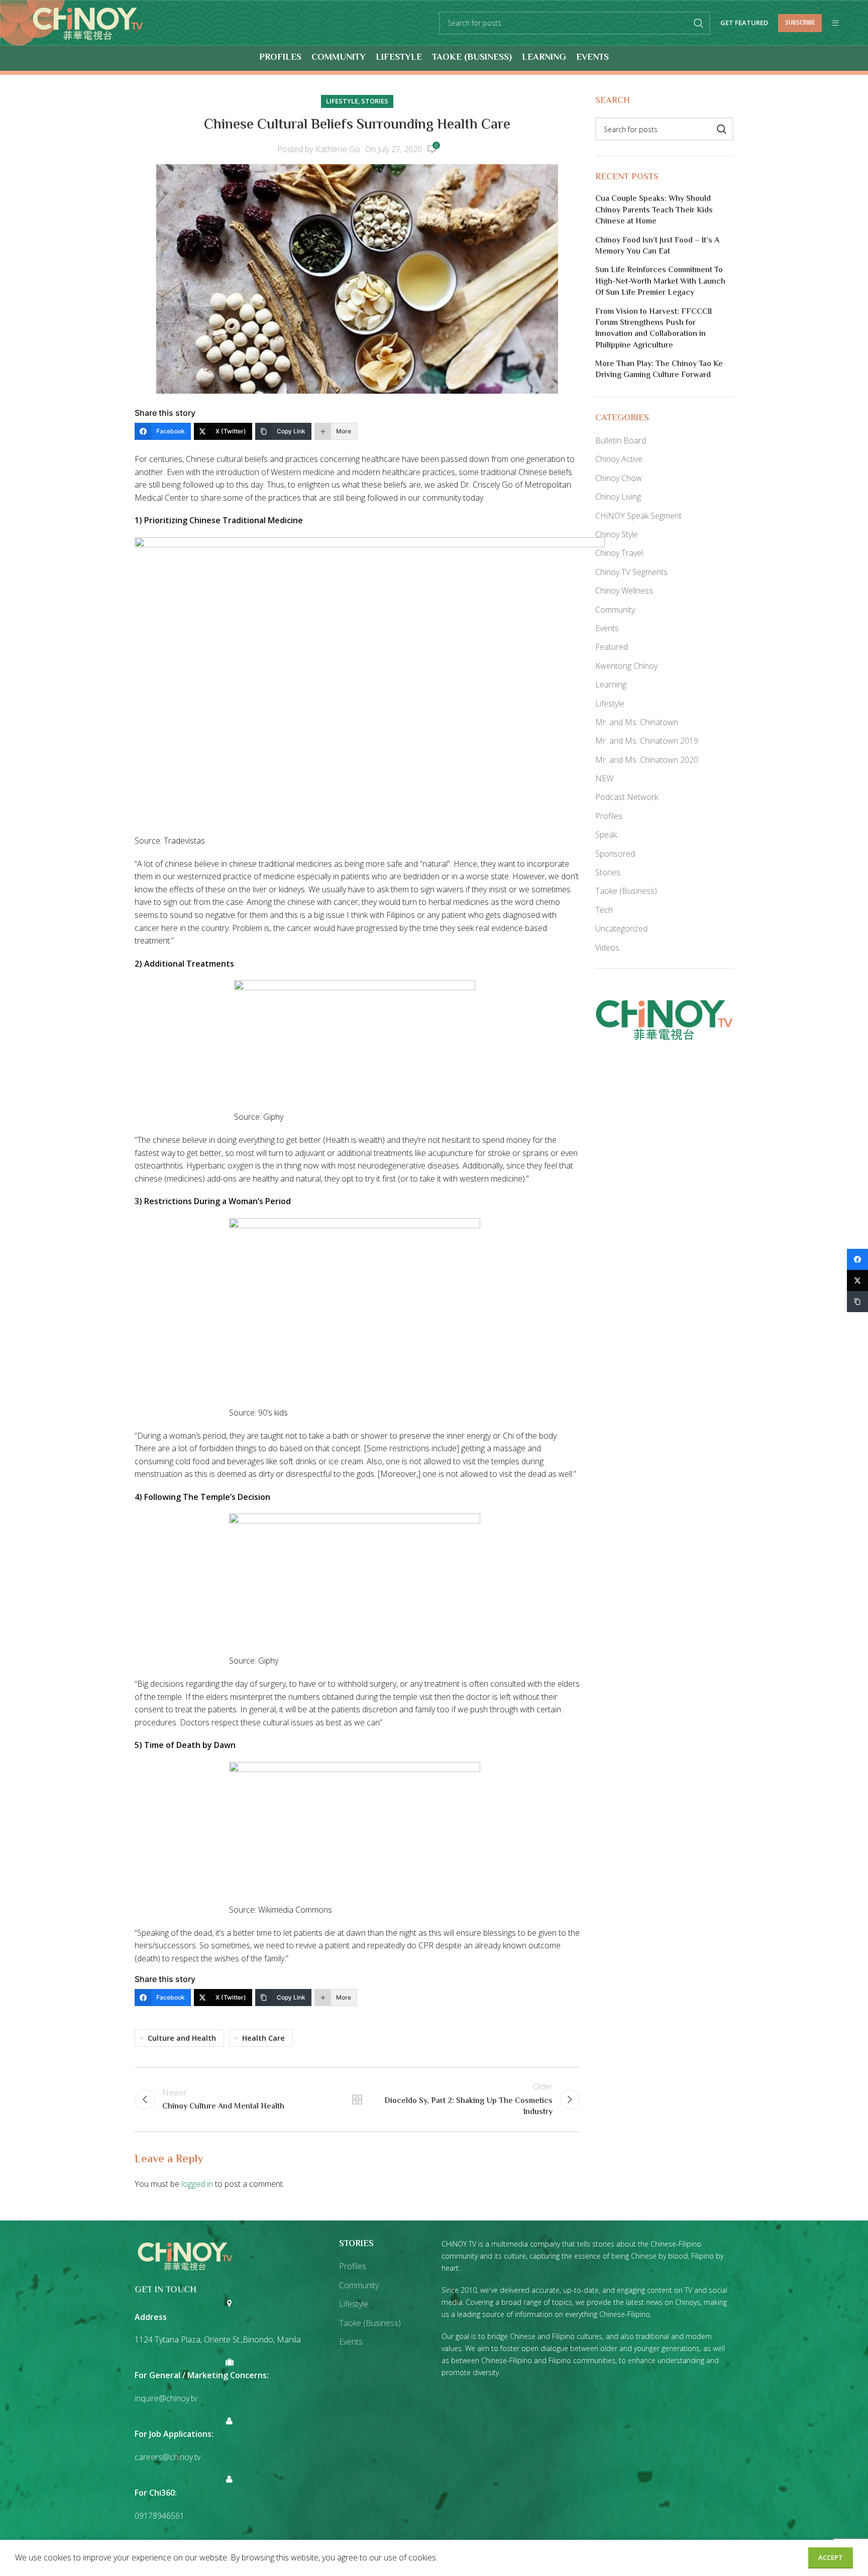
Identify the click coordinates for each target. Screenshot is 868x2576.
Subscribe (800, 22)
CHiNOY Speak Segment (638, 516)
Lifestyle (342, 101)
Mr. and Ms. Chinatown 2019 (647, 741)
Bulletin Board (621, 440)
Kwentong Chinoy (626, 666)
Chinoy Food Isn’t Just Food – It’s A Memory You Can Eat (657, 247)
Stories (375, 101)
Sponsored (615, 854)
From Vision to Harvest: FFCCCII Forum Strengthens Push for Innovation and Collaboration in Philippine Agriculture (654, 329)
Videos (607, 948)
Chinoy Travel (619, 553)
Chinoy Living (618, 497)
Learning (611, 684)
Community (615, 610)
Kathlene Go (338, 149)
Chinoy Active (619, 459)
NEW (604, 778)
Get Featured (744, 23)
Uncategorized (621, 928)
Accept (831, 2557)
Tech (604, 910)
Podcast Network (627, 797)
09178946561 (159, 2516)
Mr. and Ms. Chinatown (637, 722)
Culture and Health (182, 2038)
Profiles (609, 816)
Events (607, 628)
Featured (612, 647)
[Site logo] (88, 22)
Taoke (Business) (626, 891)
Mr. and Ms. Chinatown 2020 (647, 760)
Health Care (263, 2038)
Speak (606, 835)
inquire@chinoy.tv (166, 2398)
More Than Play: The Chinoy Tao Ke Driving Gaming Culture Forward (659, 370)
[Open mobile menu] (835, 23)
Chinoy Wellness (624, 591)
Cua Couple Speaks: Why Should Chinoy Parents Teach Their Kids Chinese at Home (654, 211)
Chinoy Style (617, 534)
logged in (197, 2184)
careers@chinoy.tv (168, 2457)
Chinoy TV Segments (631, 572)
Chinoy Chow (619, 478)
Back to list (357, 2099)
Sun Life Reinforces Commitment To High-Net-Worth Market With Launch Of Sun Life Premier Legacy (660, 282)
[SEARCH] (699, 23)
